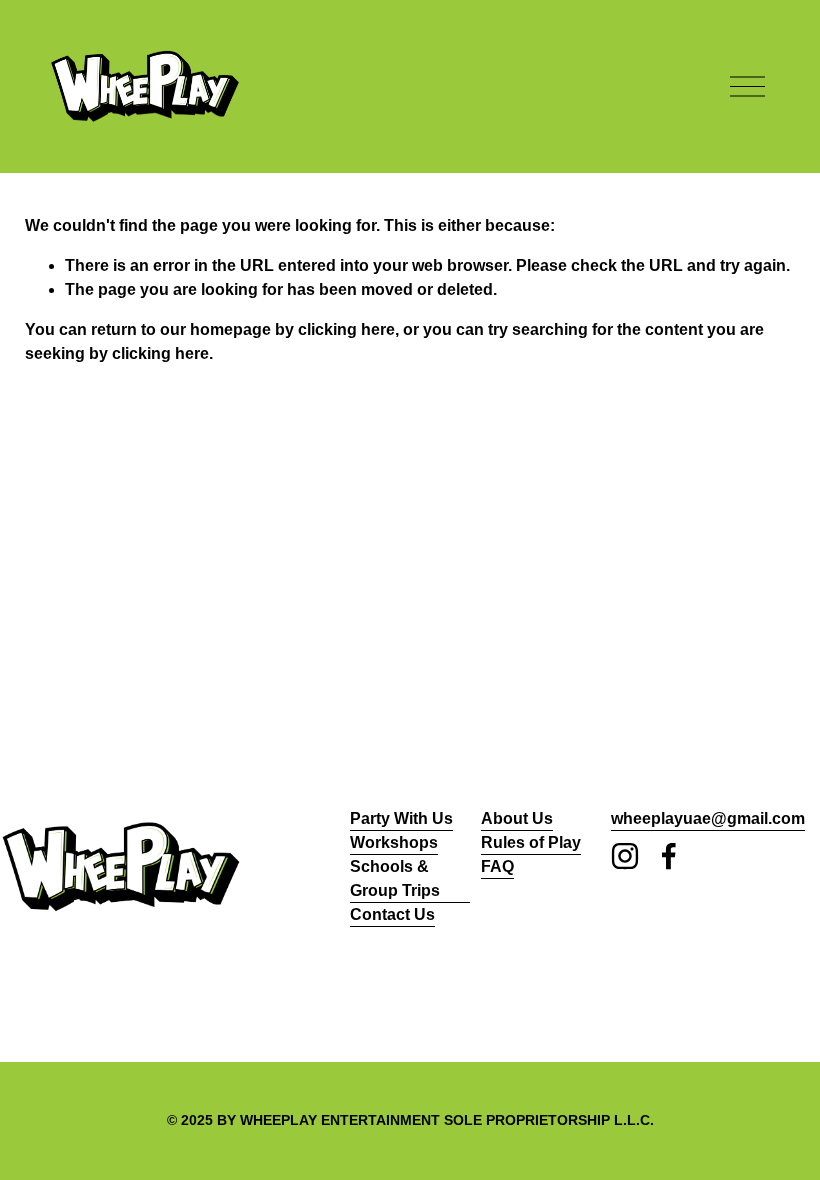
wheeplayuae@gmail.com (708, 818)
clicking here (346, 329)
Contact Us (392, 914)
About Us (517, 818)
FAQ (497, 866)
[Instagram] (625, 856)
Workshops (394, 842)
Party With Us (401, 818)
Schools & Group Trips (395, 878)
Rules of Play (531, 842)
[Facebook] (669, 856)
